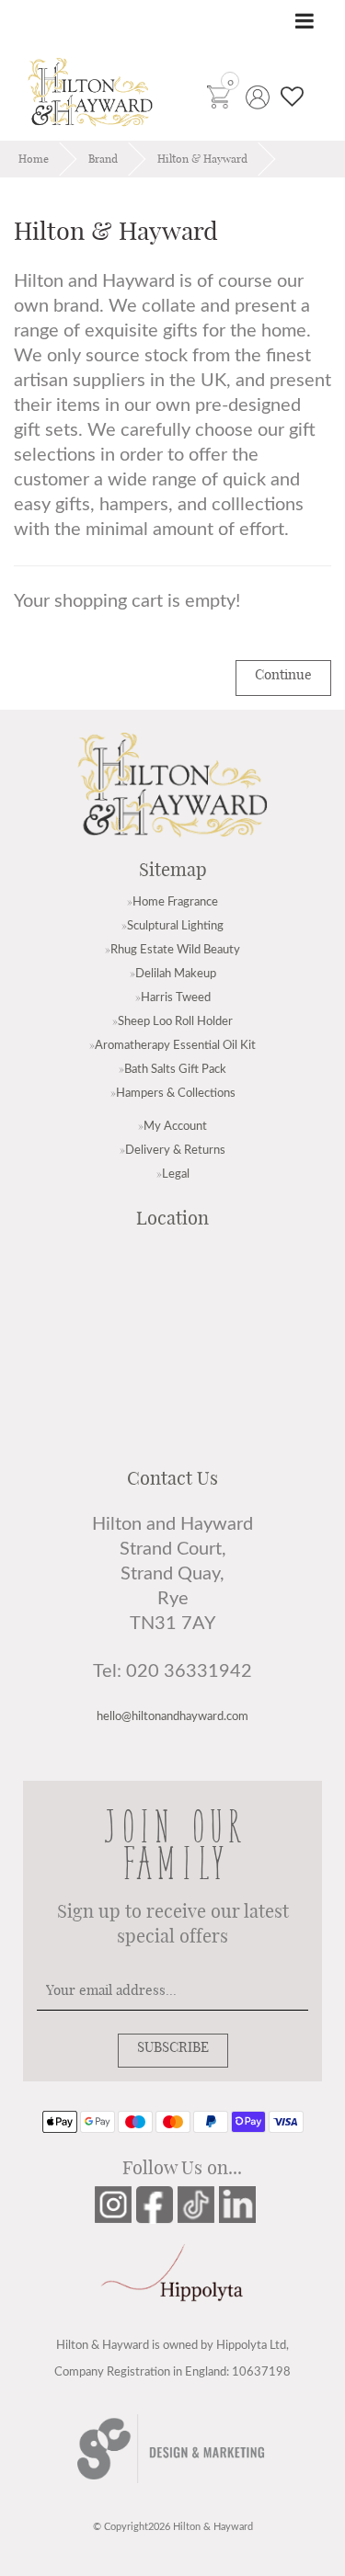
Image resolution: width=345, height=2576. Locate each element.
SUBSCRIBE (173, 2048)
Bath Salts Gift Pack (175, 1069)
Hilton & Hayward (202, 159)
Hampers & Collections (176, 1093)
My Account (175, 1126)
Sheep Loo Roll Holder (175, 1021)
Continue (283, 675)
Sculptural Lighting (175, 926)
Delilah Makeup (176, 974)
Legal (176, 1174)
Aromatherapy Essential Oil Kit (175, 1045)
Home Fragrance (175, 902)
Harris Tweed (176, 997)
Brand (103, 159)
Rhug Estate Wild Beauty (175, 950)
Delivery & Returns (175, 1150)
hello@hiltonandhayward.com (172, 1716)
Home (34, 159)
